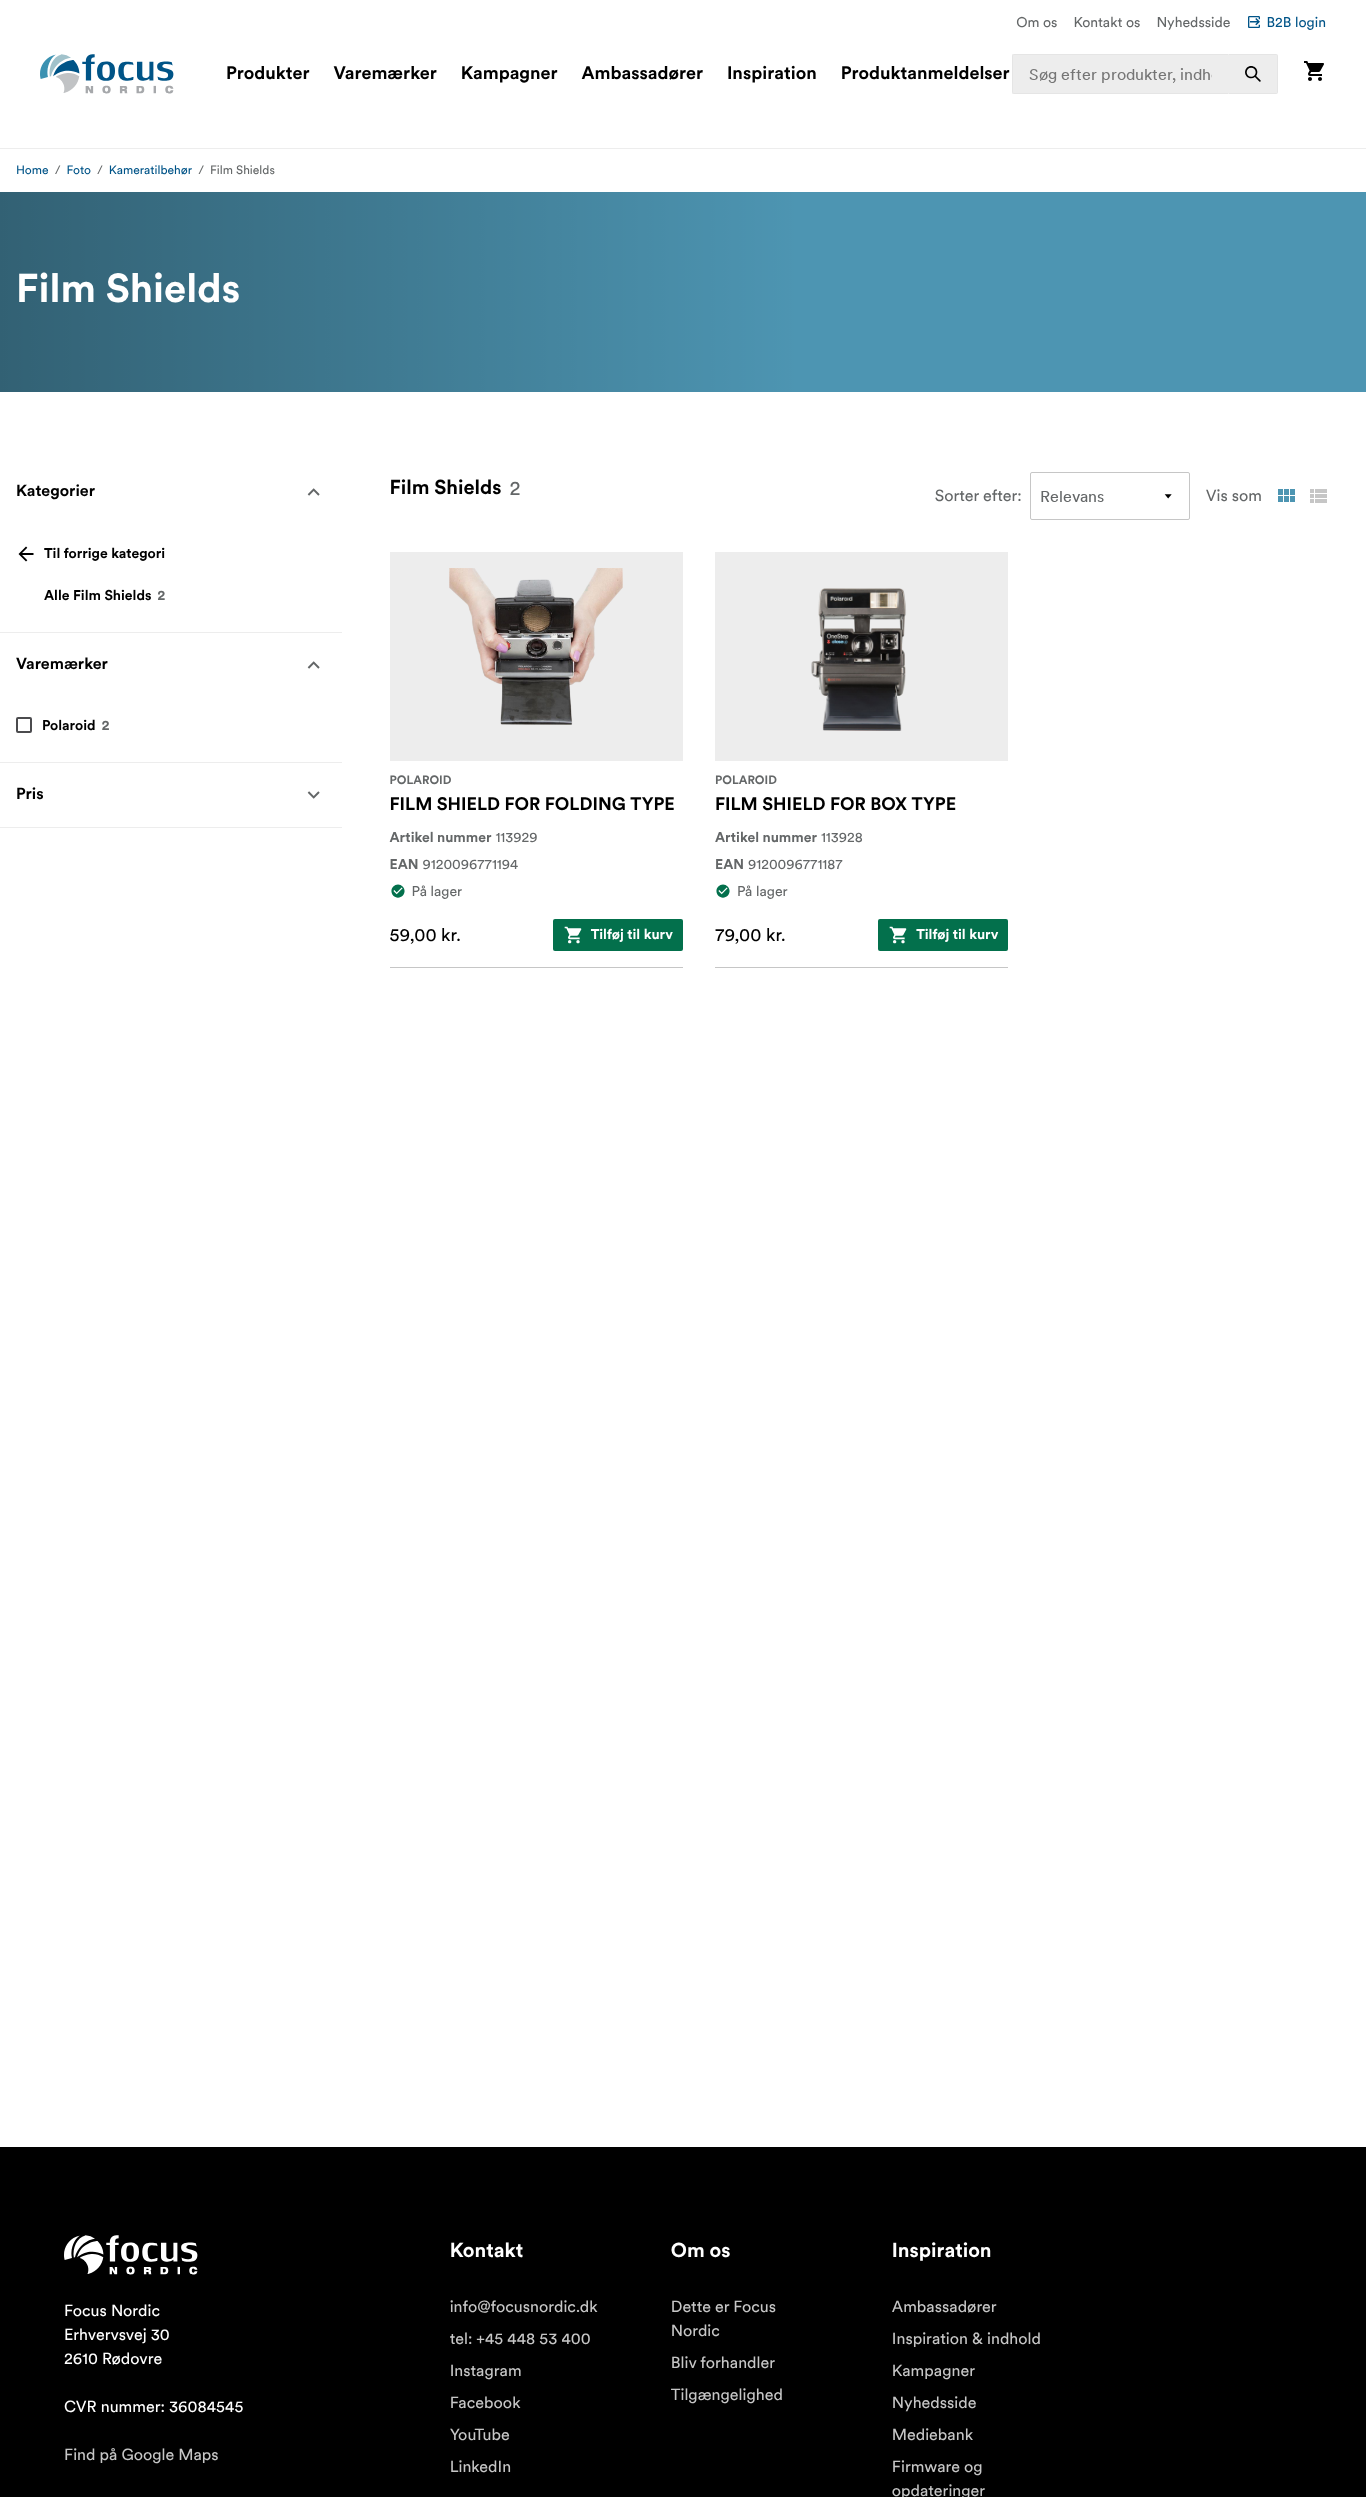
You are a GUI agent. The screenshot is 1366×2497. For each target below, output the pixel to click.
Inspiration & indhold (966, 2339)
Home (32, 170)
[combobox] (1145, 74)
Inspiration (772, 74)
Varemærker (384, 74)
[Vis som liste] (1318, 496)
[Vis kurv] (1314, 73)
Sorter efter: (978, 496)
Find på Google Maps (141, 2455)
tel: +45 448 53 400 (520, 2339)
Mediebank (932, 2435)
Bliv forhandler (723, 2363)
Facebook (485, 2403)
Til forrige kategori (104, 554)
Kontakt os (1106, 22)
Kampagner (509, 74)
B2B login (1296, 22)
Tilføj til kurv (632, 935)
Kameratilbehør (150, 170)
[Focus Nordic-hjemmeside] (107, 74)
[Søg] (1253, 74)
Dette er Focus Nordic (723, 2319)
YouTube (480, 2435)
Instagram (486, 2371)
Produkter (267, 74)
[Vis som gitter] (1286, 496)
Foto (79, 170)
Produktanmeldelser (925, 74)
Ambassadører (642, 74)
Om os (1036, 22)
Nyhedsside (1193, 22)
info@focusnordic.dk (524, 2307)
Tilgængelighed (727, 2395)
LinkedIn (480, 2467)
